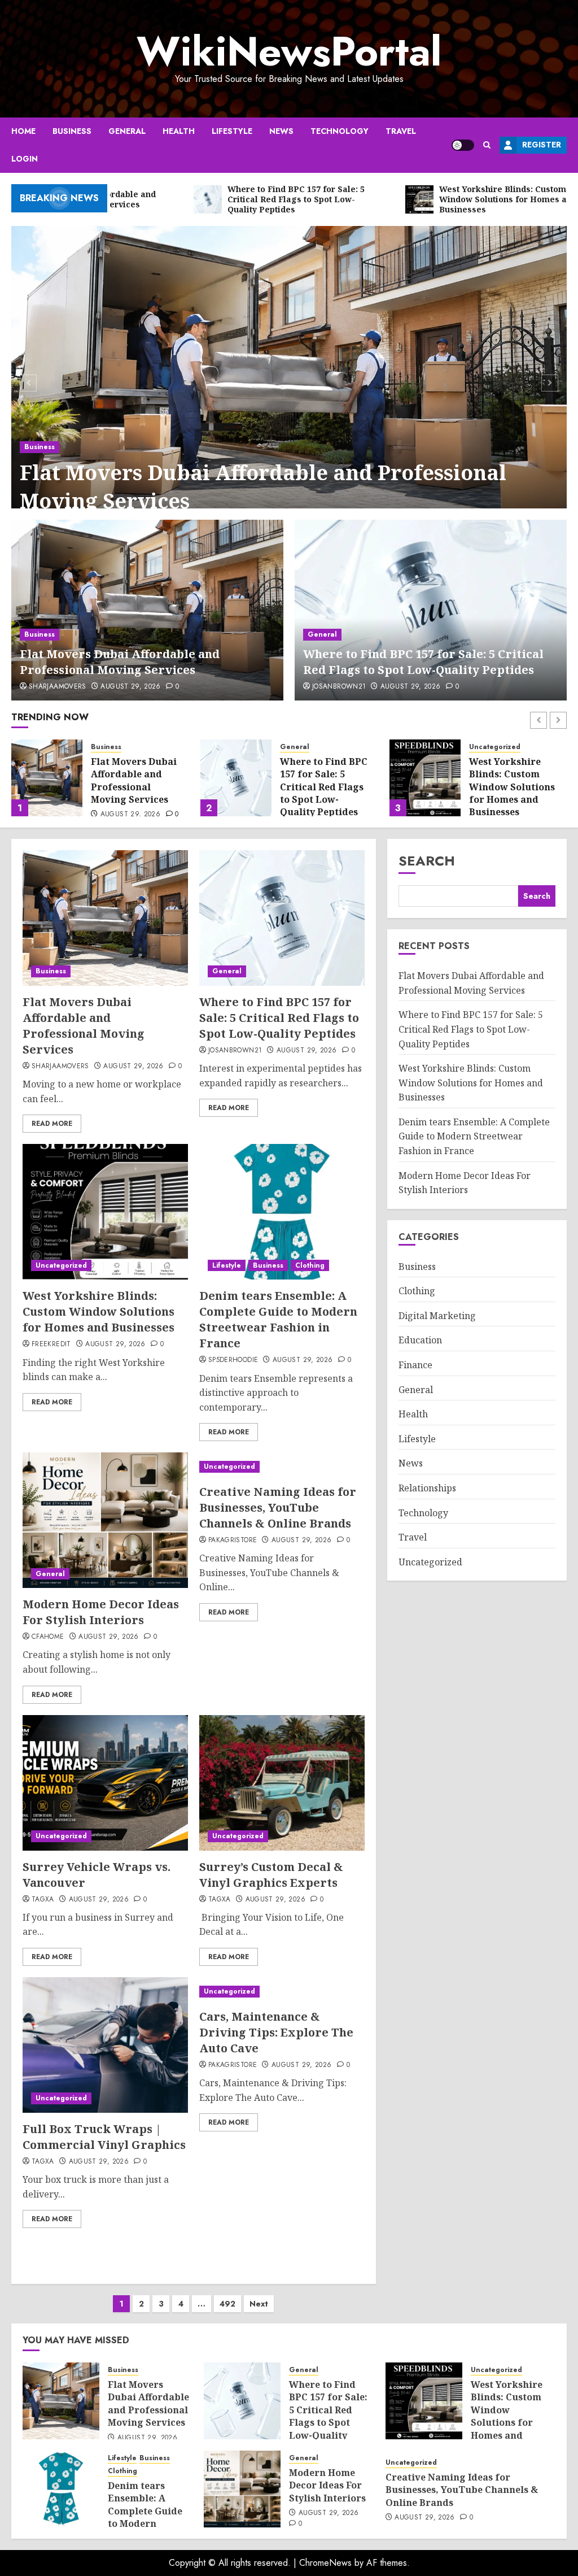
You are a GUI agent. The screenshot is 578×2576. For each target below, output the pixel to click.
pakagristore (233, 1541)
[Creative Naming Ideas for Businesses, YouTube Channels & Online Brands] (282, 1467)
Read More (52, 1124)
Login (25, 159)
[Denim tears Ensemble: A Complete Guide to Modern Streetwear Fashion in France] (425, 778)
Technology (340, 131)
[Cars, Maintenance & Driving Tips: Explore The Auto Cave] (282, 1992)
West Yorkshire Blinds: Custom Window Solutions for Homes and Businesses (323, 787)
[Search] (487, 145)
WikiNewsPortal (289, 51)
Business (72, 131)
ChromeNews (325, 2563)
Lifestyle (232, 131)
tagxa (43, 1900)
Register (542, 145)
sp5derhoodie (233, 1360)
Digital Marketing (437, 1316)
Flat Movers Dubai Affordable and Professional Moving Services (263, 487)
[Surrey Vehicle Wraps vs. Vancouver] (105, 1783)
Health (179, 131)
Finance (415, 1365)
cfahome (48, 1637)
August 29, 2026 (130, 687)
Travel (401, 131)
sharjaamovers (58, 687)
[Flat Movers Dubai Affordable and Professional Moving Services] (289, 381)
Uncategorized (306, 747)
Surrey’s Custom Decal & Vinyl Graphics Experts (271, 1875)
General (127, 131)
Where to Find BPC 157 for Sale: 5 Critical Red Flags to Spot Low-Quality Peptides (423, 662)
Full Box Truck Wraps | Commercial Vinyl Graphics (104, 2137)
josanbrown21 (339, 687)
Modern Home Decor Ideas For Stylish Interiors (101, 1612)
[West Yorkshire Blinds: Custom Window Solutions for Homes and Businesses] (236, 778)
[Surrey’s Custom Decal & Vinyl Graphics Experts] (282, 1783)
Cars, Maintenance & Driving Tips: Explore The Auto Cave (276, 2032)
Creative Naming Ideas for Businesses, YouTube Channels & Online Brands (278, 1507)
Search (427, 861)
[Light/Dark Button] (463, 145)
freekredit (51, 1344)
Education (420, 1340)
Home (23, 131)
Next (259, 2304)
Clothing (484, 760)
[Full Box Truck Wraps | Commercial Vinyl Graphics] (105, 2045)
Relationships (427, 1488)
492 (227, 2304)
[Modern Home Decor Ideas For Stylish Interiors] (105, 1520)
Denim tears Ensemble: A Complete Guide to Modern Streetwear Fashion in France (515, 800)
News (281, 131)
